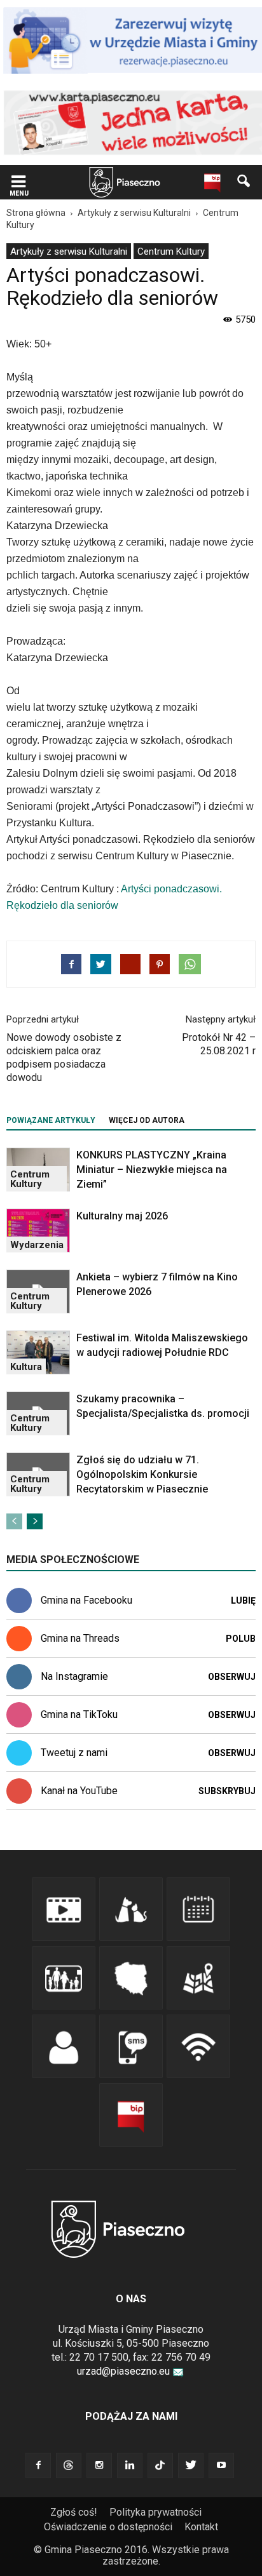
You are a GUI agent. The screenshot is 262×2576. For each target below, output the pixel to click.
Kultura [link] (26, 1367)
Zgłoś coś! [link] (74, 2512)
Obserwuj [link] (232, 1677)
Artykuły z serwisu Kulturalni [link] (69, 252)
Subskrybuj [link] (227, 1791)
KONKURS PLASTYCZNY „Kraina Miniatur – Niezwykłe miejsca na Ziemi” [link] (152, 1170)
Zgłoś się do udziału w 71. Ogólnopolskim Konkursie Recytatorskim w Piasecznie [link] (142, 1474)
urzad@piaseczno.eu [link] (123, 2371)
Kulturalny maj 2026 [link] (122, 1216)
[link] (18, 183)
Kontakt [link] (201, 2527)
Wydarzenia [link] (37, 1245)
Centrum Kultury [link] (171, 252)
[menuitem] (69, 251)
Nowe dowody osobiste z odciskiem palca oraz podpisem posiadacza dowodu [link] (64, 1057)
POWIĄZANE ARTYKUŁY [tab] (51, 1120)
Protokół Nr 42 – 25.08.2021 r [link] (219, 1044)
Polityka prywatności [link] (155, 2512)
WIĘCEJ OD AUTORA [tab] (147, 1120)
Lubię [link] (243, 1600)
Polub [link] (241, 1639)
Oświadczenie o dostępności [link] (108, 2527)
